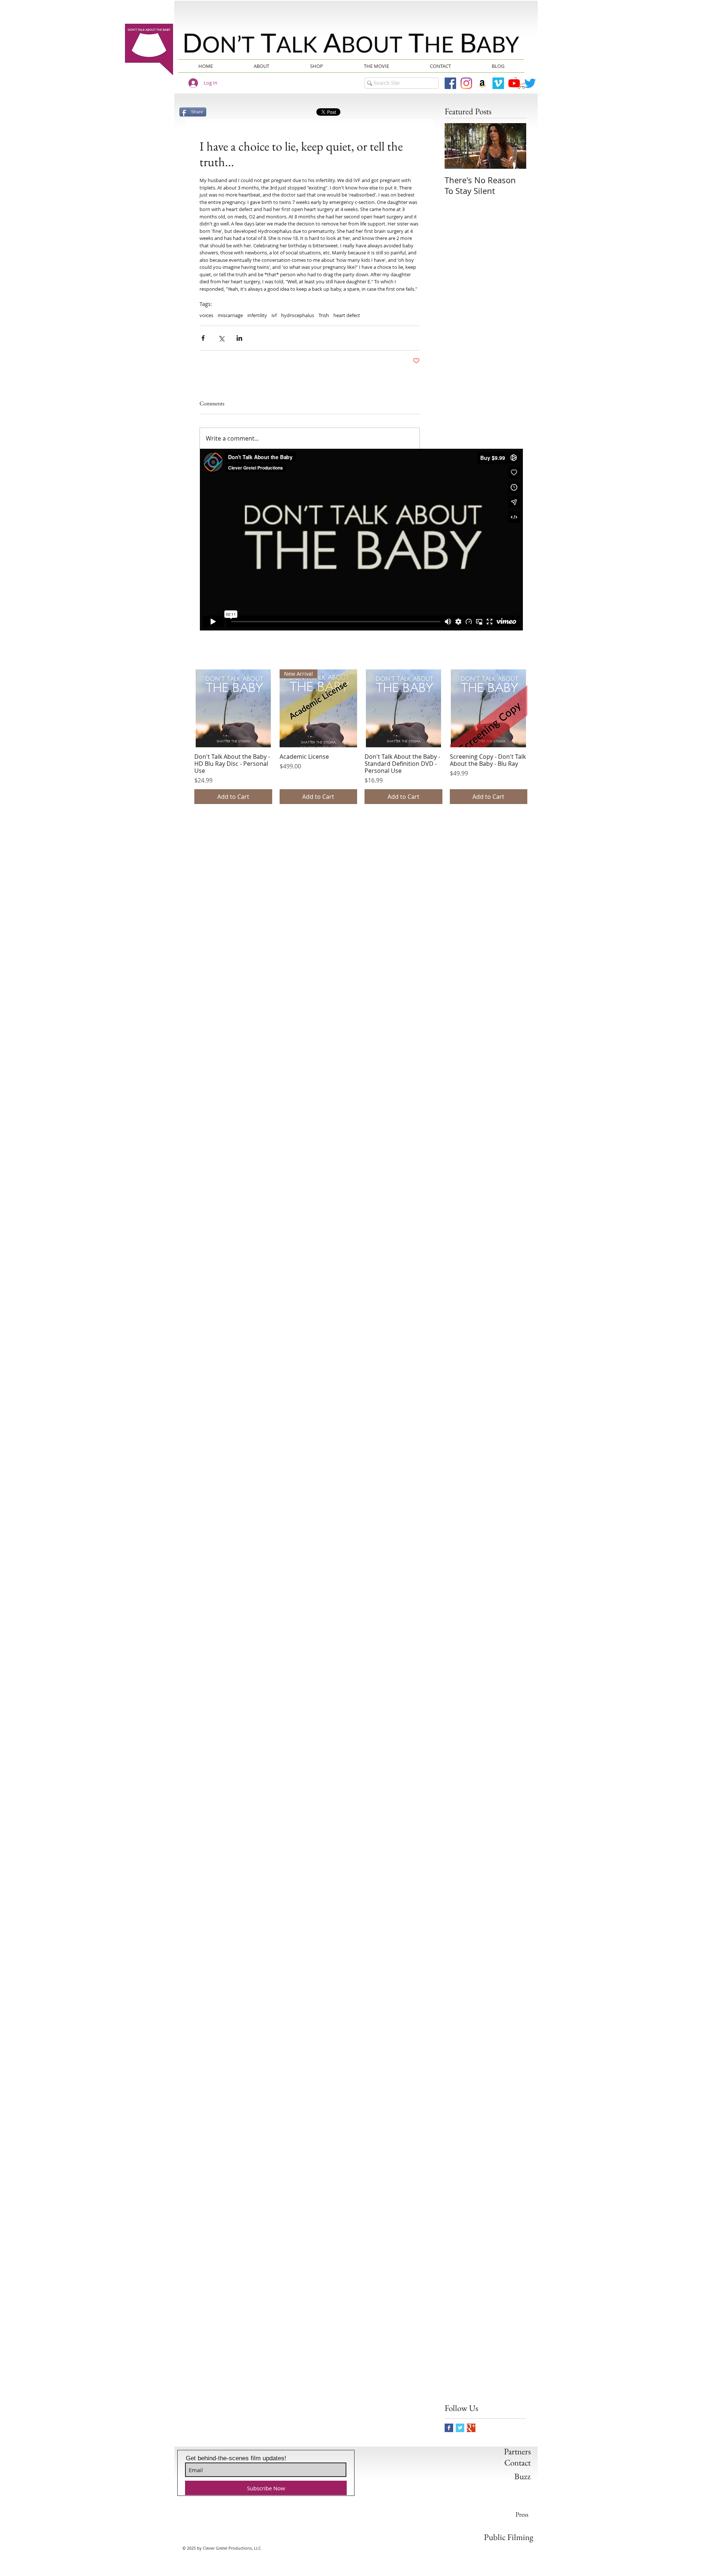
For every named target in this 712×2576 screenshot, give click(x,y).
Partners (517, 2451)
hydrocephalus (298, 315)
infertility (257, 315)
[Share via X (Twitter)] (221, 338)
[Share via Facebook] (203, 338)
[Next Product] (538, 708)
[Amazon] (482, 83)
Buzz (523, 2476)
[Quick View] (233, 708)
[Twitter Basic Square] (460, 2428)
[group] (361, 737)
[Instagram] (466, 83)
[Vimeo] (498, 83)
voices (206, 315)
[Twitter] (530, 83)
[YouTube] (514, 83)
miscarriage (230, 315)
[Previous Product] (184, 708)
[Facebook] (450, 83)
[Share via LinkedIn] (239, 338)
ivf (274, 315)
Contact (517, 2463)
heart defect (347, 315)
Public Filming (509, 2537)
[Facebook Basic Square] (449, 2428)
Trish (324, 315)
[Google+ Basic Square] (471, 2428)
